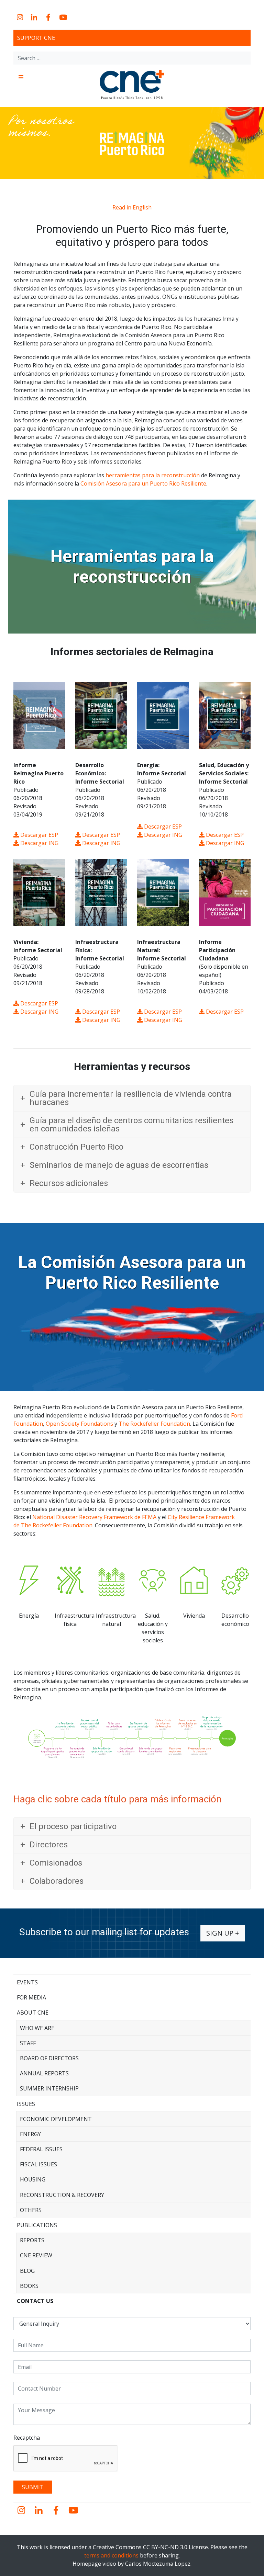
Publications (37, 2225)
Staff (28, 2043)
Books (29, 2286)
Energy (30, 2134)
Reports (32, 2240)
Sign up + (223, 1933)
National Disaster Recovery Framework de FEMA (94, 1517)
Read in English (132, 207)
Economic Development (56, 2119)
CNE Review (36, 2255)
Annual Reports (44, 2073)
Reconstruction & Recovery (62, 2195)
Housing (33, 2179)
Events (27, 1982)
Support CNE (36, 38)
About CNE (33, 2013)
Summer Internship (49, 2088)
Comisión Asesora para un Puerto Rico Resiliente (143, 483)
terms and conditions (111, 2555)
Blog (27, 2271)
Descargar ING (39, 843)
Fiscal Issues (38, 2164)
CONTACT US (35, 2301)
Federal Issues (41, 2149)
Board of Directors (49, 2058)
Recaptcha (27, 2438)
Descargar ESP (38, 835)
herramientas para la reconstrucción (153, 475)
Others (31, 2210)
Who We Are (37, 2028)
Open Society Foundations (79, 1424)
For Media (31, 1997)
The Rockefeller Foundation (154, 1424)
